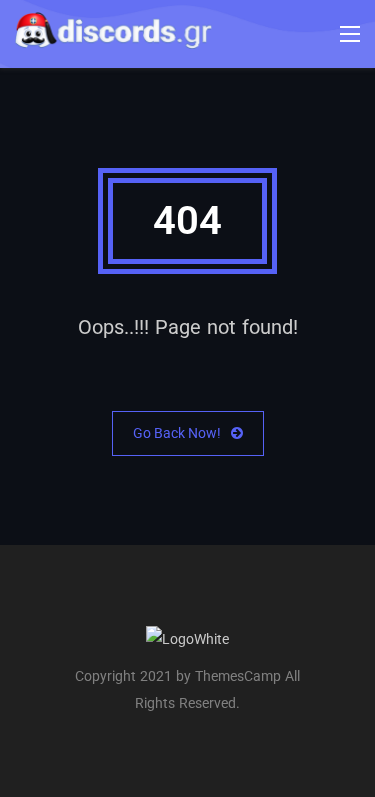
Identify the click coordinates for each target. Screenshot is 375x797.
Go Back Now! (177, 433)
